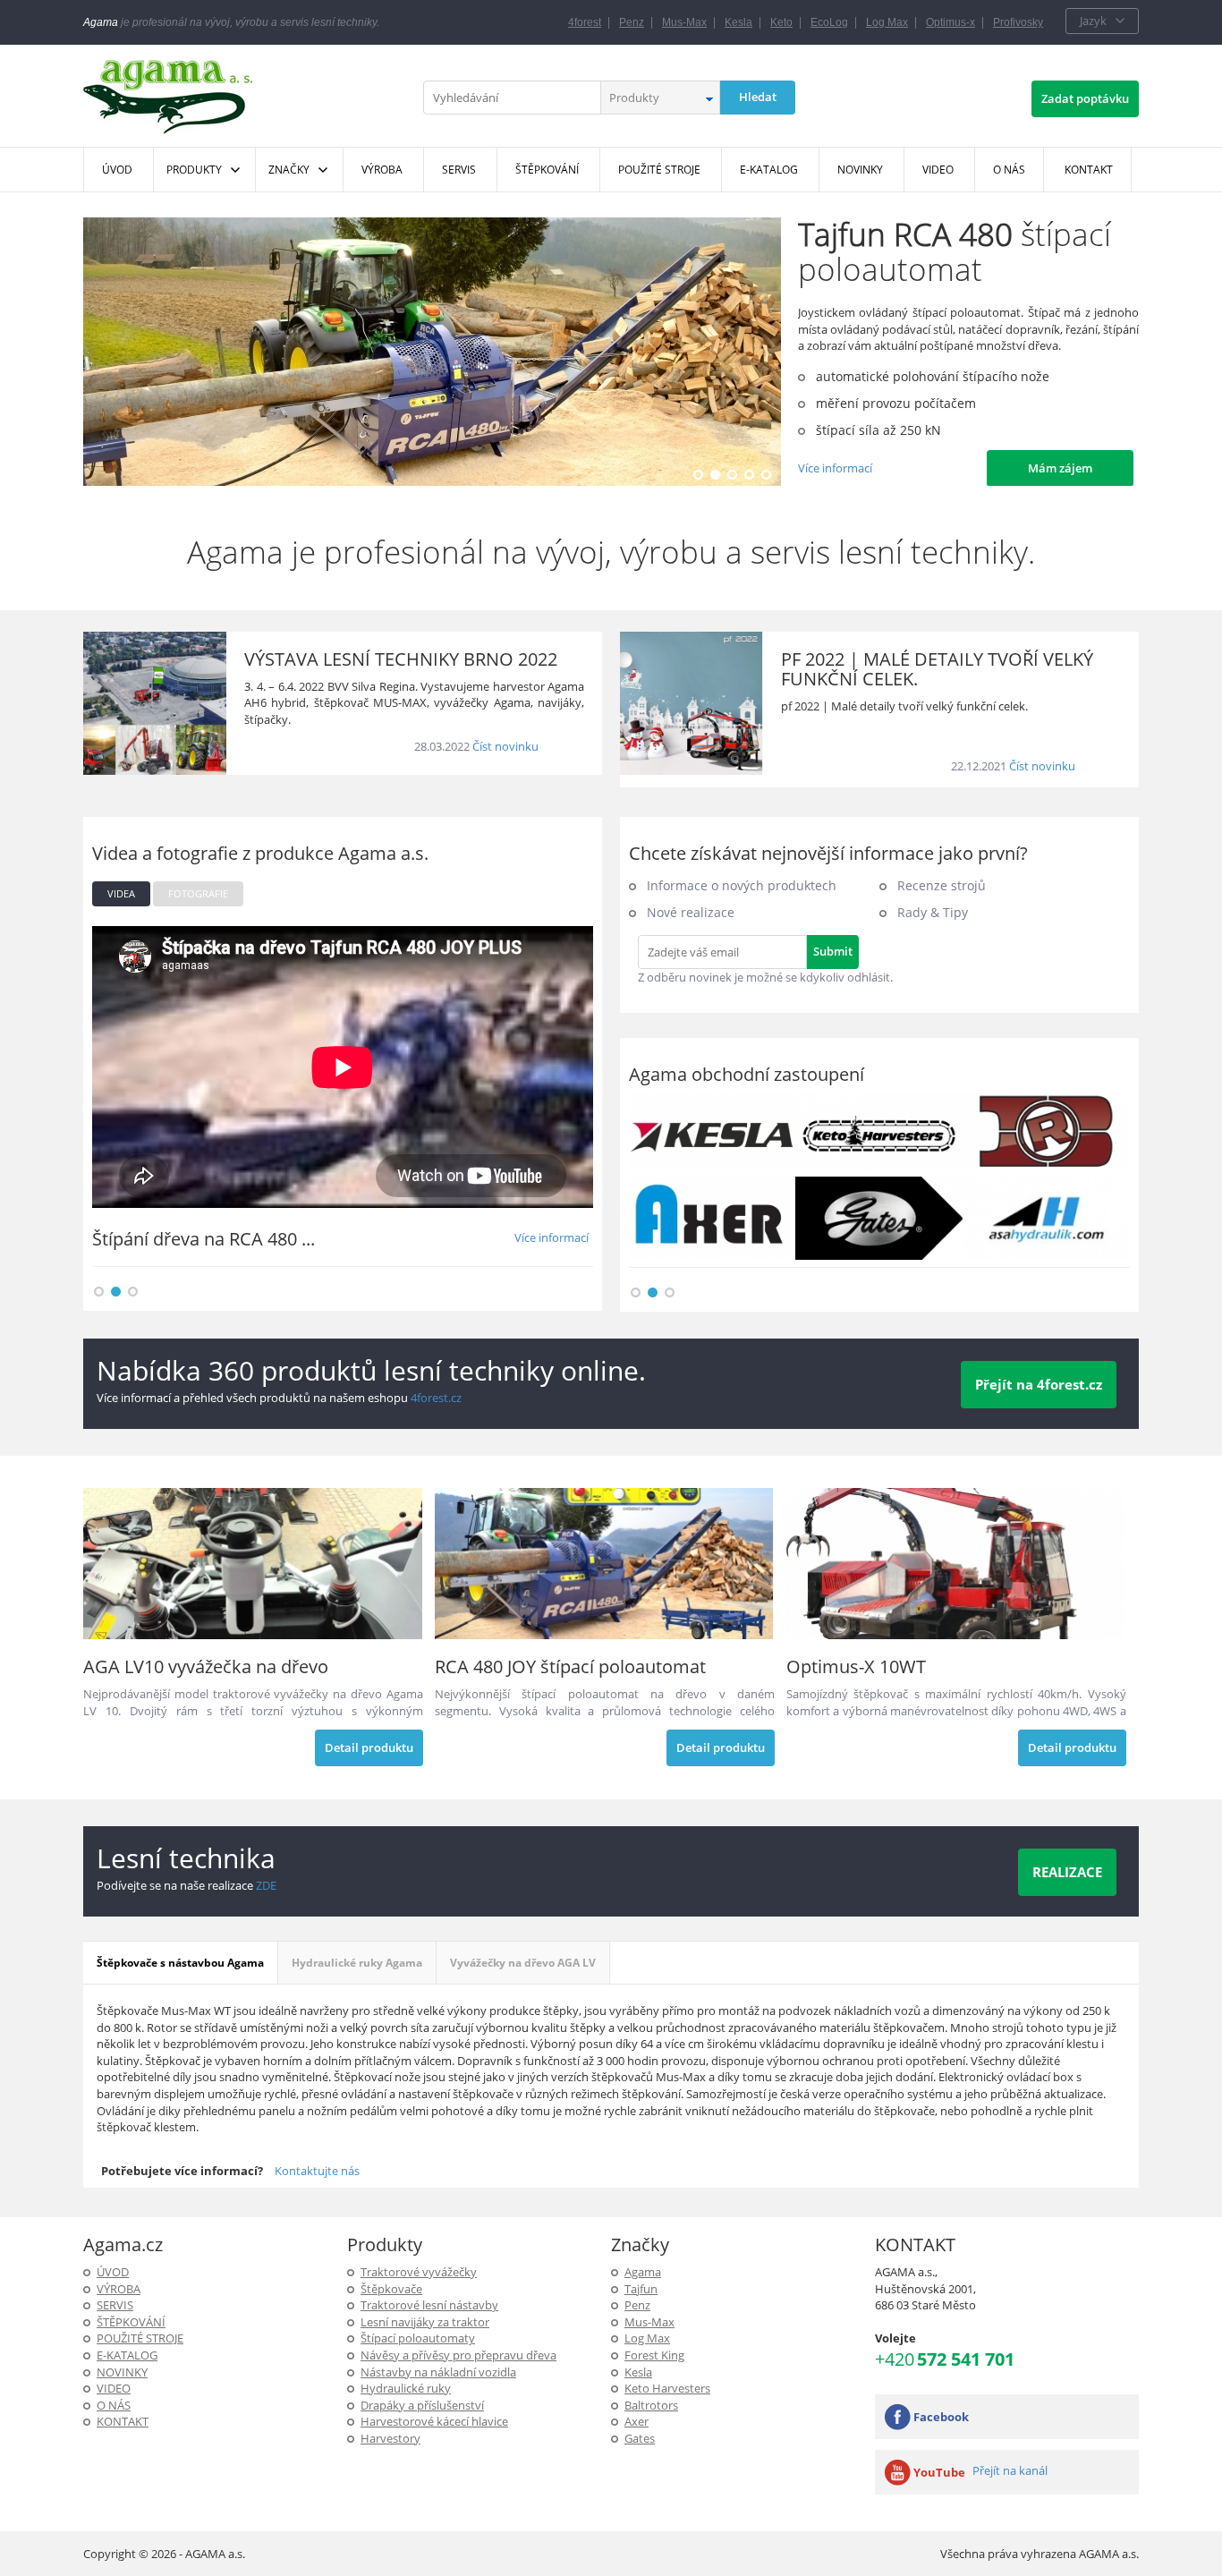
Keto (781, 22)
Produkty (194, 170)
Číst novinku (505, 746)
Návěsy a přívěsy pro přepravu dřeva (458, 2355)
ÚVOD (113, 2272)
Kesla (738, 22)
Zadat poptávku (1085, 98)
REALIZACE (1067, 1872)
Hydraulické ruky (406, 2388)
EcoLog (829, 22)
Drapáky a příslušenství (422, 2405)
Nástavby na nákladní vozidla (438, 2372)
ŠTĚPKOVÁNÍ (131, 2322)
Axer (636, 2421)
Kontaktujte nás (317, 2171)
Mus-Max (684, 22)
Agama (643, 2272)
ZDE (266, 1885)
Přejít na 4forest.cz (1039, 1384)
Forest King (654, 2355)
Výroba (119, 2289)
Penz (632, 22)
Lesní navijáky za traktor (425, 2322)
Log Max (887, 22)
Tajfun (641, 2289)
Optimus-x (950, 22)
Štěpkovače (391, 2289)
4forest (585, 22)
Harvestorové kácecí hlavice (434, 2421)
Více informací (835, 468)
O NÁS (114, 2405)
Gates (640, 2438)
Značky (289, 170)
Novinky (122, 2372)
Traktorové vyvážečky (419, 2272)
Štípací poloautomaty (418, 2338)
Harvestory (390, 2438)
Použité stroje (140, 2338)
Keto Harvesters (667, 2388)
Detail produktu (369, 1747)
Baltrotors (651, 2405)
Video (114, 2388)
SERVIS (115, 2305)
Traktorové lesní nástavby (429, 2305)
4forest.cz (436, 1398)
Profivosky (1018, 22)
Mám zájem (1060, 468)
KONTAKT (123, 2421)
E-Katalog (127, 2355)
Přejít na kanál (1010, 2470)
